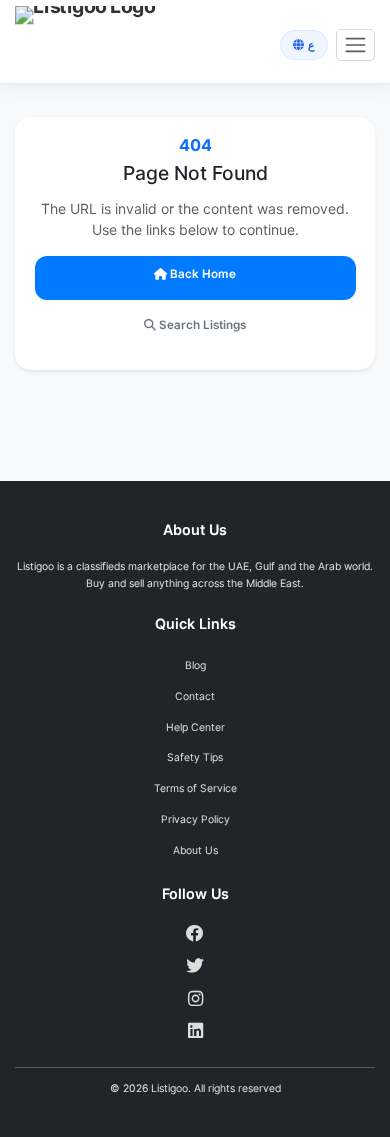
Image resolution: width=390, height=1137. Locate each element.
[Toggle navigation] (355, 45)
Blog (195, 665)
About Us (195, 850)
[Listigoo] (76, 45)
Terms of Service (195, 788)
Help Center (195, 727)
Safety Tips (195, 757)
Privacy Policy (195, 819)
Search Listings (202, 325)
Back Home (203, 274)
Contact (195, 696)
